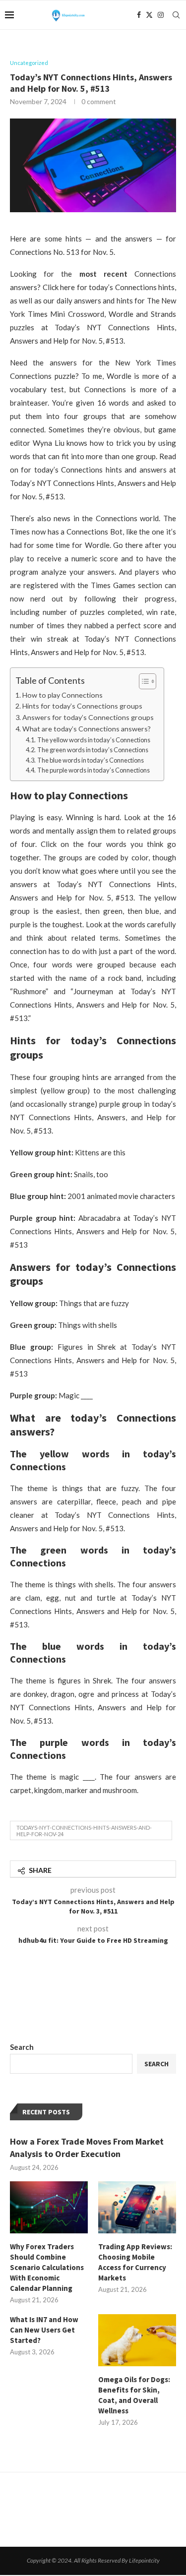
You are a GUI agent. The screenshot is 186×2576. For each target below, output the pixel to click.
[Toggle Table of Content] (143, 681)
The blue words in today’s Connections (91, 760)
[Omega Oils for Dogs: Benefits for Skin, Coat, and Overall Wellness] (137, 2340)
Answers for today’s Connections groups (88, 717)
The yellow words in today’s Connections (94, 740)
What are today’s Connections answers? (87, 729)
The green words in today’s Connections (93, 750)
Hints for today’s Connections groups (82, 706)
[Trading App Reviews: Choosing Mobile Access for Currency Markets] (137, 2207)
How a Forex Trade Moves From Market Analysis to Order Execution (87, 2148)
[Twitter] (149, 15)
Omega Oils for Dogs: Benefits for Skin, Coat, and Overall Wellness (134, 2395)
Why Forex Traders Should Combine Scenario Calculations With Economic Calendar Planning (47, 2267)
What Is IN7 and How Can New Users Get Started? (44, 2330)
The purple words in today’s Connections (93, 770)
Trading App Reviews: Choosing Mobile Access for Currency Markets (135, 2262)
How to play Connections (62, 695)
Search (22, 2047)
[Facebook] (139, 15)
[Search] (176, 15)
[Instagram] (161, 15)
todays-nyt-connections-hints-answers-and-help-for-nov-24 (84, 1831)
